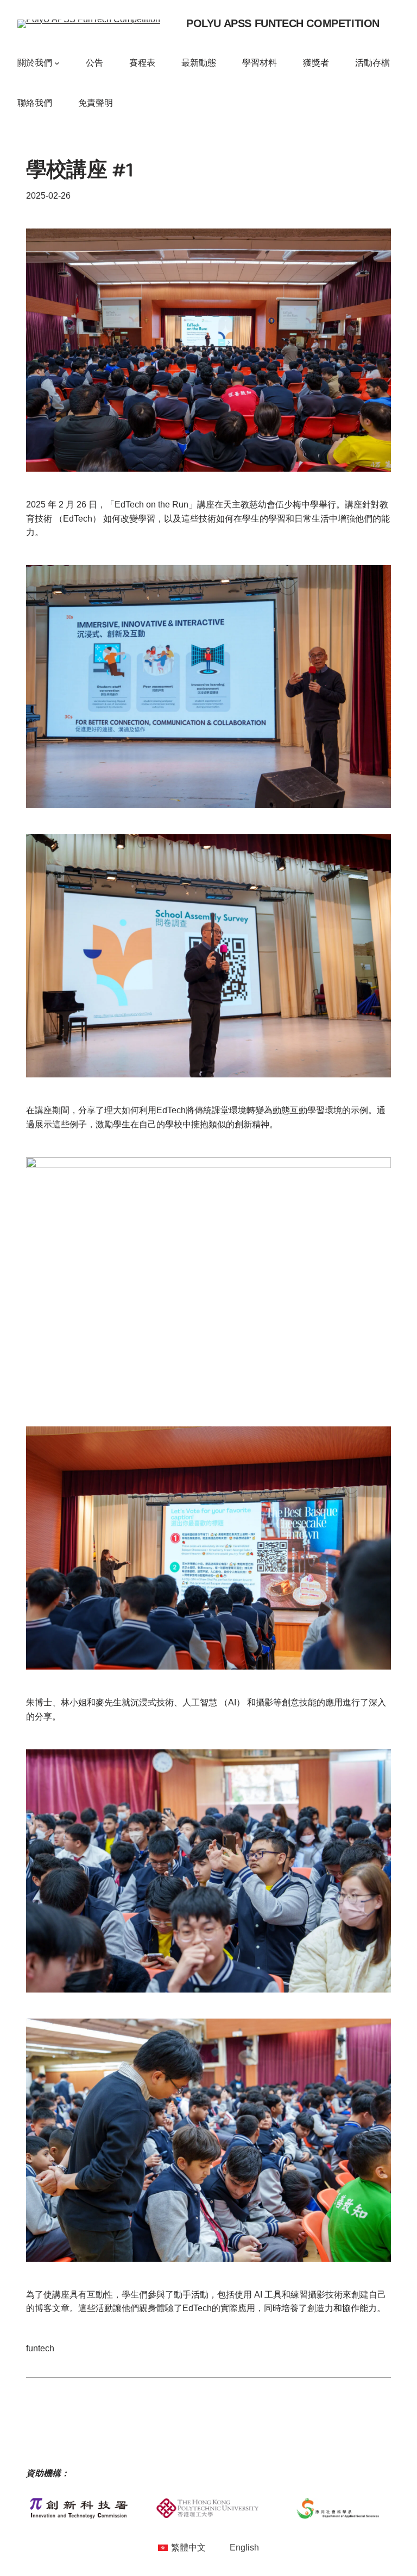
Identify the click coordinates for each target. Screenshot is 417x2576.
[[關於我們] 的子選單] (57, 63)
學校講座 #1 (80, 173)
